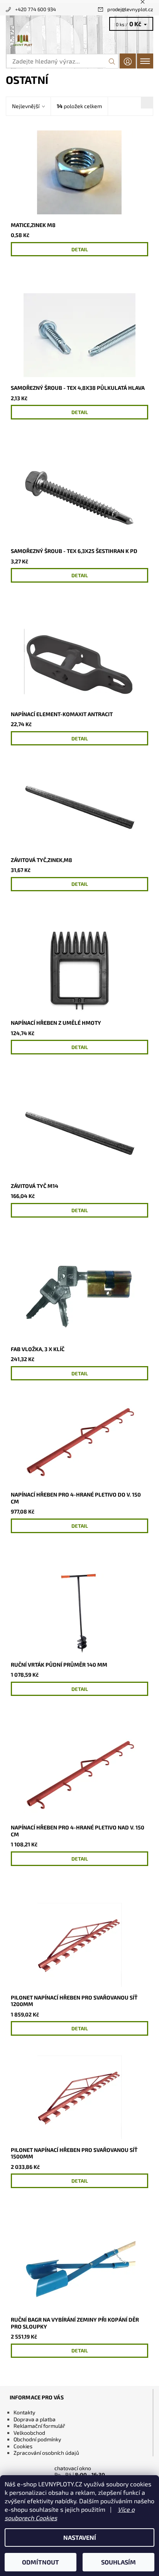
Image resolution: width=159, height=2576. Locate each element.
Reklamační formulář (39, 2426)
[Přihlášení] (128, 61)
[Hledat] (112, 61)
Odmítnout (41, 2562)
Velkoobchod (29, 2433)
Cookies (23, 2446)
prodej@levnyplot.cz (130, 9)
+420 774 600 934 (36, 9)
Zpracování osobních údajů (46, 2453)
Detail (80, 249)
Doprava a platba (35, 2419)
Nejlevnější (26, 106)
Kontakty (24, 2412)
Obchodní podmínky (37, 2439)
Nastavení (80, 2537)
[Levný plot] (79, 41)
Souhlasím (118, 2562)
